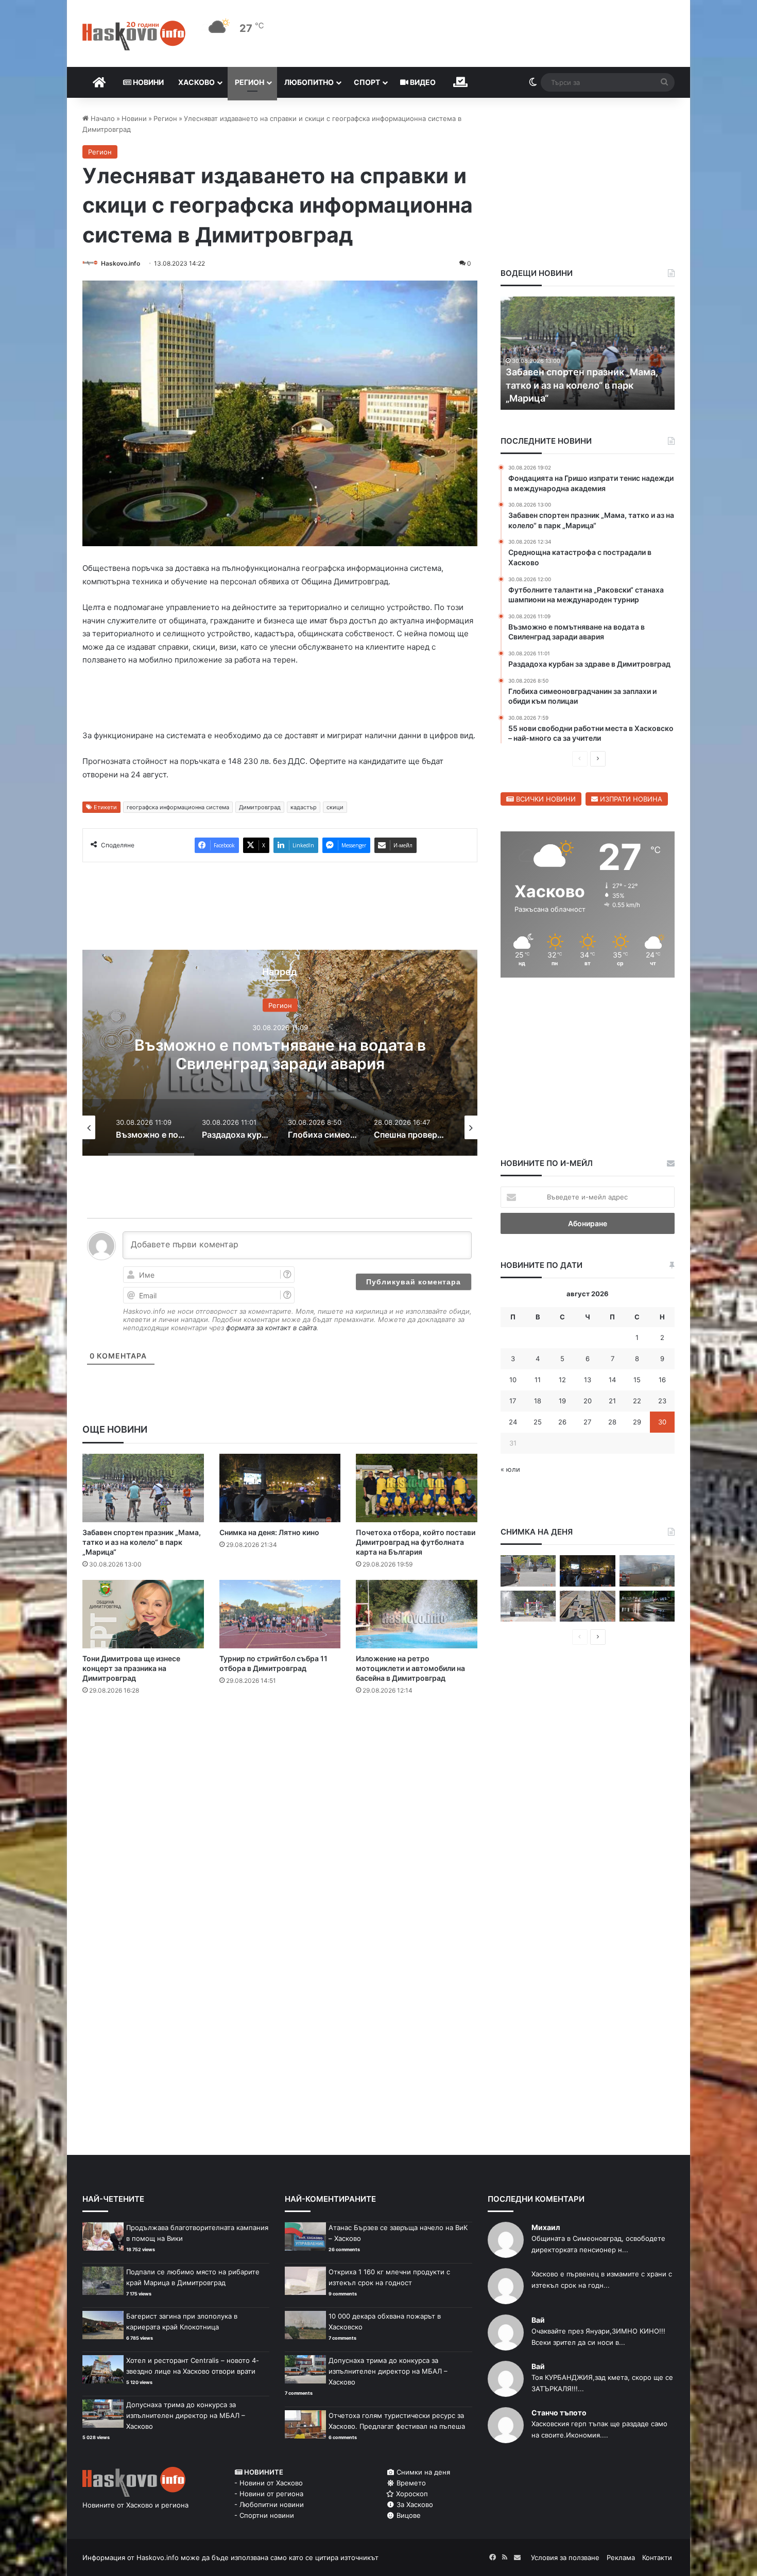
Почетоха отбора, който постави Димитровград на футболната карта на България (416, 1542)
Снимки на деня (422, 2472)
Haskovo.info (121, 263)
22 (637, 1401)
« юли (510, 1469)
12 (562, 1380)
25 (538, 1422)
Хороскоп (411, 2494)
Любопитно (309, 82)
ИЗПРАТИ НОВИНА (630, 799)
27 (587, 1422)
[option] (303, 1053)
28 (612, 1422)
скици (335, 807)
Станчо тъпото (559, 2413)
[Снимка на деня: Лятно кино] (280, 1488)
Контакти (657, 2557)
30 (662, 1422)
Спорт (367, 82)
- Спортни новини (264, 2515)
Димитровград (260, 807)
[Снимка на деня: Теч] (647, 1606)
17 (513, 1401)
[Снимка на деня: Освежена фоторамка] (528, 1606)
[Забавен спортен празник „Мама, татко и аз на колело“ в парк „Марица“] (143, 1488)
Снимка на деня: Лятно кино (269, 1532)
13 (588, 1380)
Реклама (621, 2557)
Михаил (546, 2227)
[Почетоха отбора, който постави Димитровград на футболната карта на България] (417, 1488)
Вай (538, 2320)
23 (662, 1401)
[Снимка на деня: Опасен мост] (587, 1606)
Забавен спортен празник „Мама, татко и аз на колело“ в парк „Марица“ (142, 1542)
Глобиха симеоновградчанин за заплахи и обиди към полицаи (303, 1054)
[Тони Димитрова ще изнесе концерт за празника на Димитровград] (143, 1614)
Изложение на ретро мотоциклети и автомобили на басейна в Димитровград (410, 1668)
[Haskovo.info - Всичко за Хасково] (134, 36)
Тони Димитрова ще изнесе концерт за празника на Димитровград (131, 1668)
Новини (148, 82)
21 (612, 1401)
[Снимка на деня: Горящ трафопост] (647, 1571)
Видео (422, 82)
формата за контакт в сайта (271, 1328)
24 (513, 1422)
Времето (410, 2483)
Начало (102, 118)
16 (662, 1380)
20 (588, 1401)
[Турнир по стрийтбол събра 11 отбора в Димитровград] (280, 1614)
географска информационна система (178, 807)
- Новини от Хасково (269, 2483)
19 (562, 1401)
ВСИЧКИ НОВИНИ (545, 799)
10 (513, 1380)
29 (637, 1422)
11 (538, 1380)
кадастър (304, 807)
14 (612, 1380)
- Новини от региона (269, 2494)
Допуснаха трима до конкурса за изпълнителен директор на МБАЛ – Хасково (186, 2415)
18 (538, 1401)
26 (562, 1422)
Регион (250, 82)
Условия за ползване (565, 2557)
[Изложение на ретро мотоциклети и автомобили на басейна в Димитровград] (417, 1614)
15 (637, 1380)
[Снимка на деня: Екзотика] (528, 1571)
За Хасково (414, 2504)
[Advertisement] (280, 1745)
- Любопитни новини (269, 2504)
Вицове (408, 2515)
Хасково (196, 82)
